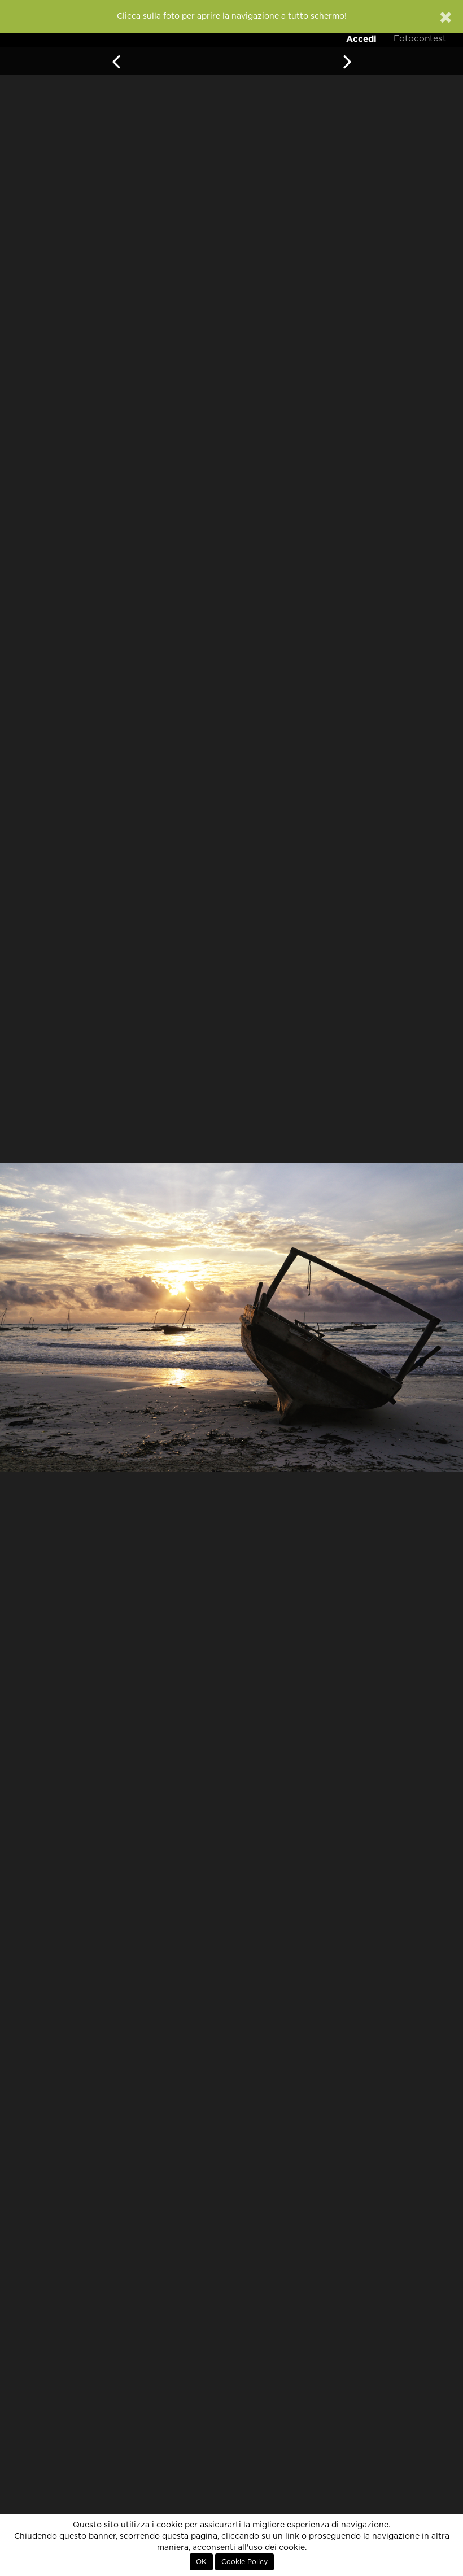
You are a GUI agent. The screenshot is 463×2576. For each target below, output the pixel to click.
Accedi (361, 39)
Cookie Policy (244, 2562)
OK (201, 2562)
